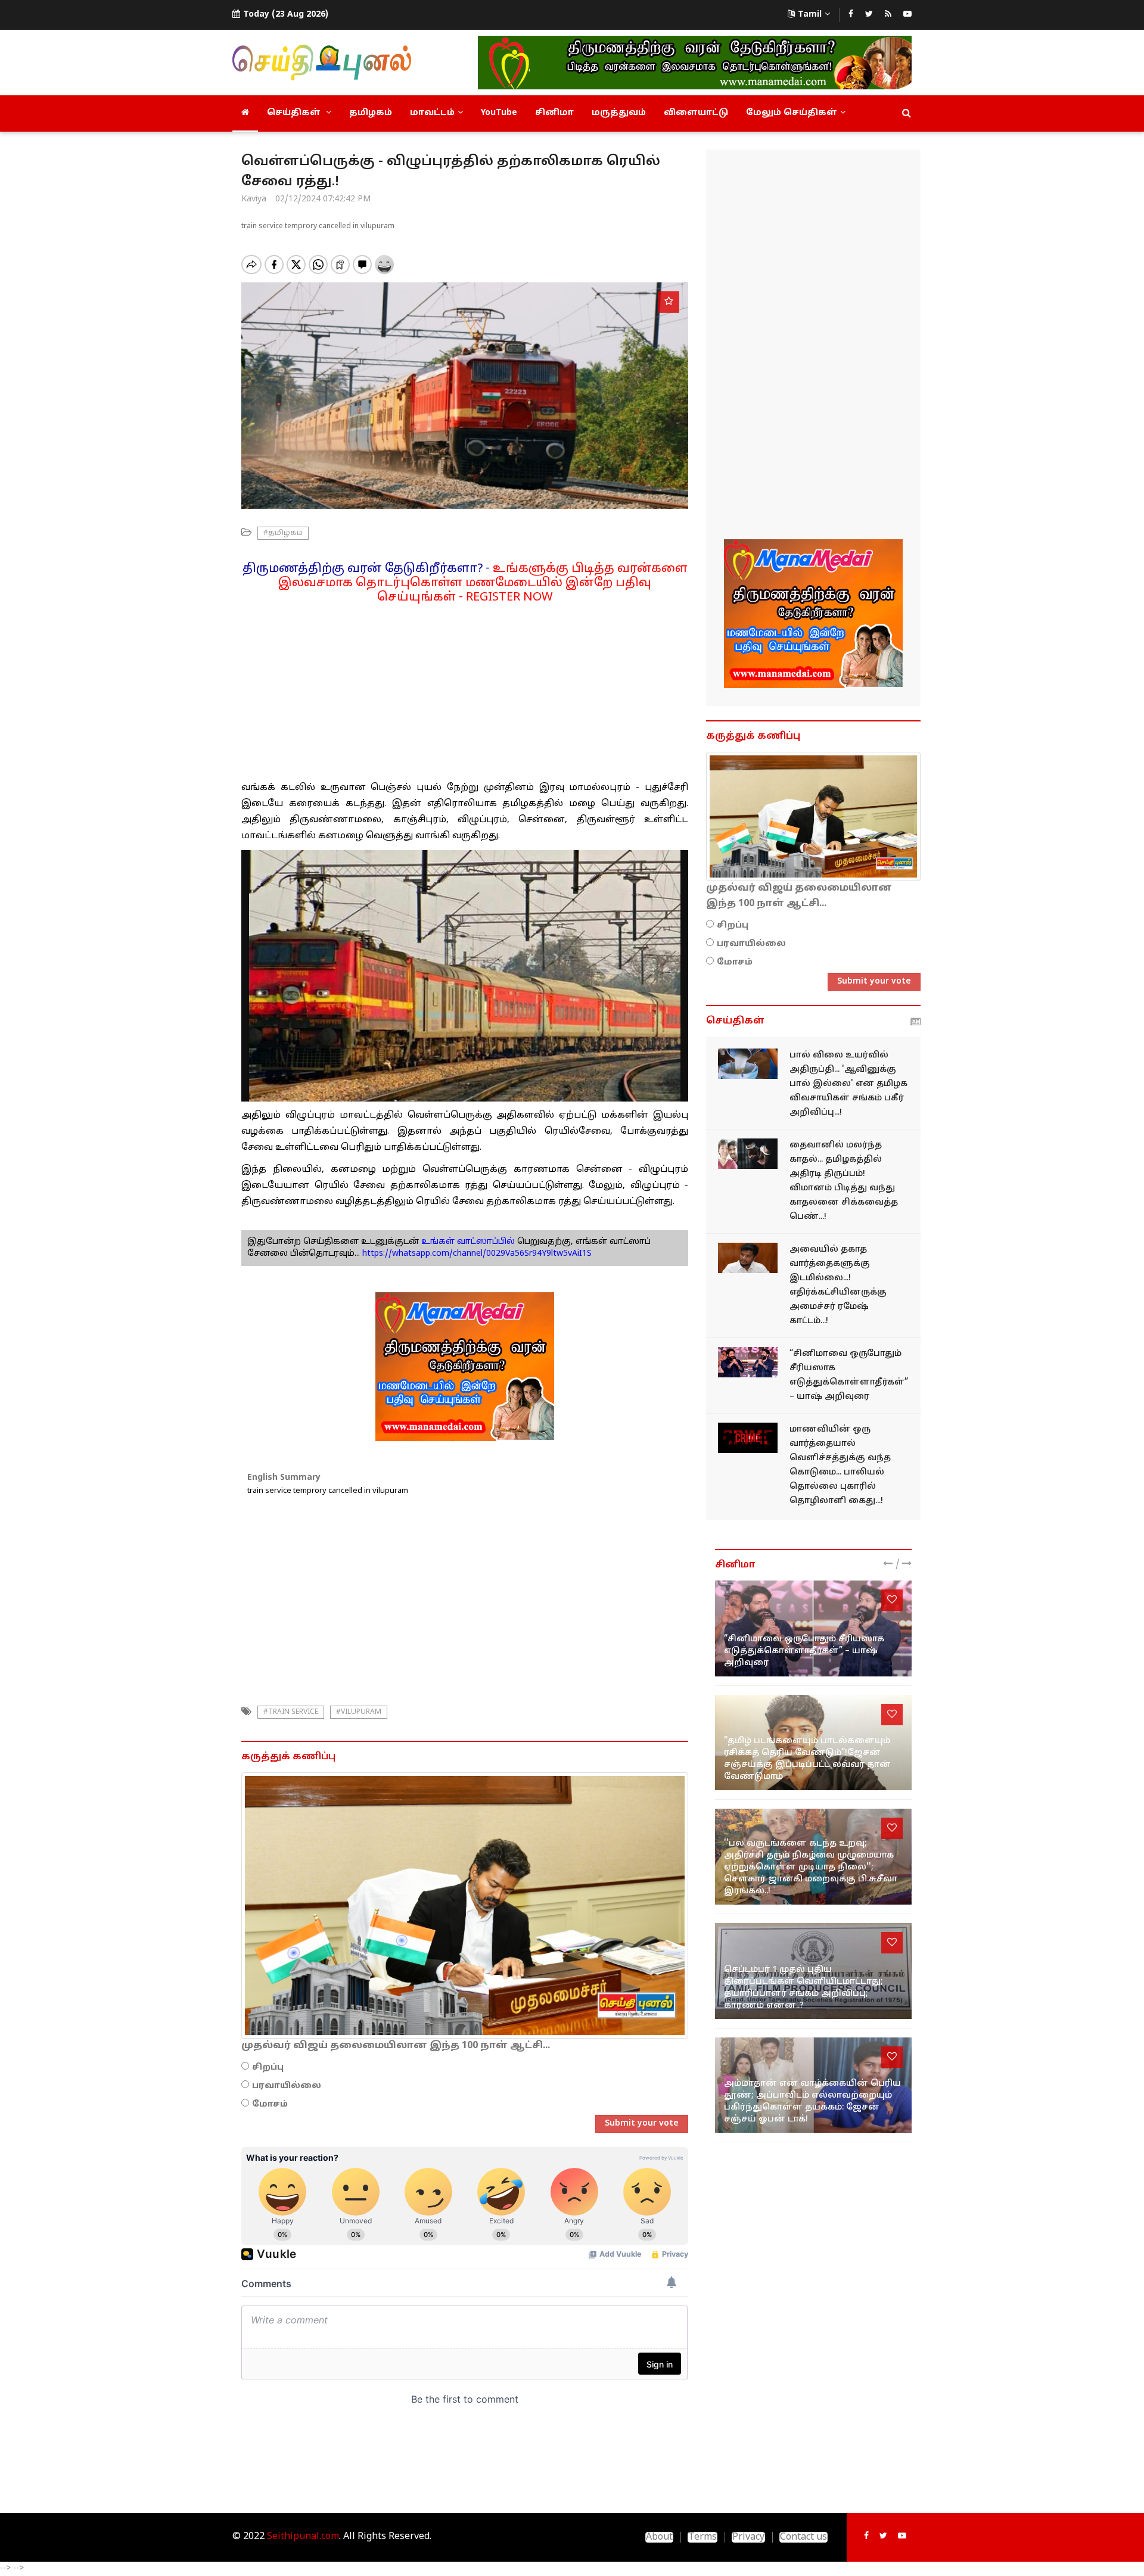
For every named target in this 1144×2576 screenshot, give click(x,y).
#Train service (291, 1712)
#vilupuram (359, 1712)
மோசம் (270, 2104)
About (659, 2537)
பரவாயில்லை (287, 2086)
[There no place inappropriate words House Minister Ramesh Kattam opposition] (748, 1258)
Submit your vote (642, 2124)
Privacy (748, 2537)
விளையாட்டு (696, 113)
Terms (702, 2537)
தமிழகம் (371, 113)
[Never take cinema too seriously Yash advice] (748, 1362)
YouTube (499, 113)
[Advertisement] (465, 688)
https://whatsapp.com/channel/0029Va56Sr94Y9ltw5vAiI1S (477, 1254)
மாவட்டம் (432, 113)
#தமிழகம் (283, 533)
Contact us (803, 2537)
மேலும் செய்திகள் (792, 113)
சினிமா (554, 113)
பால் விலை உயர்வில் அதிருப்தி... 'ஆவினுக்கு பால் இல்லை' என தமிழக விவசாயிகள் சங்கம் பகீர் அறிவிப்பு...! (848, 1084)
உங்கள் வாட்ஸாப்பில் (467, 1242)
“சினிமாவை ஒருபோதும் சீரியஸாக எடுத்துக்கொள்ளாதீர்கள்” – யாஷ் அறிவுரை (804, 1651)
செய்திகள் (295, 113)
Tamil (810, 15)
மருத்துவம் (619, 113)
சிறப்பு (268, 2068)
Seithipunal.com (303, 2537)
